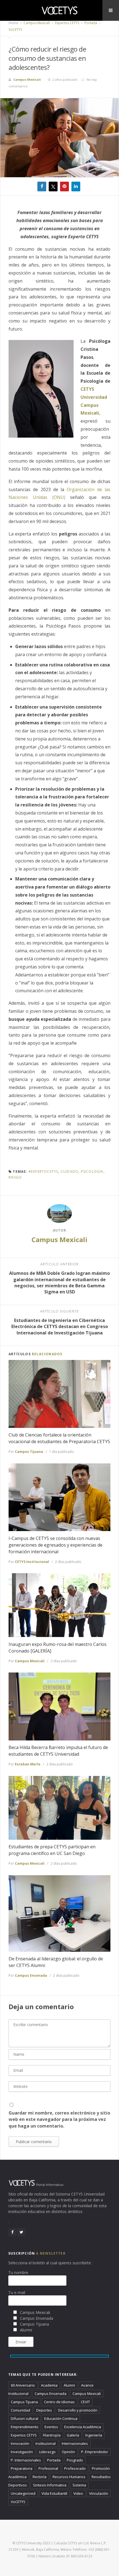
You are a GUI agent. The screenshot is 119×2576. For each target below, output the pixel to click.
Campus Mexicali (36, 23)
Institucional (46, 2443)
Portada (90, 23)
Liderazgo (47, 2452)
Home (13, 23)
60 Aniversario (23, 2385)
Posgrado (75, 2460)
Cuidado (69, 1172)
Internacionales (75, 2443)
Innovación (20, 2443)
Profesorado (75, 2468)
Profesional (48, 2468)
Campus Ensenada (31, 1975)
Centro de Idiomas (59, 2402)
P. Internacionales (26, 2460)
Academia (49, 2385)
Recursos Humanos (69, 2477)
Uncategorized (23, 2493)
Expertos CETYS (67, 23)
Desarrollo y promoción (78, 2410)
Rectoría (40, 2477)
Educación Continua (61, 2418)
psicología (92, 1172)
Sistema (79, 2485)
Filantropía (52, 2435)
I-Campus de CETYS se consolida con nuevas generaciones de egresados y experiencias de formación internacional (55, 1545)
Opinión (68, 2452)
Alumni (69, 2385)
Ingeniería (94, 2435)
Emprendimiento (25, 2427)
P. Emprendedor (95, 2452)
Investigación (22, 2452)
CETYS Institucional (32, 1562)
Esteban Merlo (28, 1764)
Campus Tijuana (29, 1452)
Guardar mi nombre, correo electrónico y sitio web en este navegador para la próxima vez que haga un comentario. (59, 2119)
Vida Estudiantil (54, 2493)
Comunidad (20, 2410)
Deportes (44, 2410)
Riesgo (15, 1177)
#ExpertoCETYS (43, 1172)
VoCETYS (15, 30)
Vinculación (99, 2493)
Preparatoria (22, 2468)
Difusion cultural (24, 2418)
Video (78, 2493)
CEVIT (85, 2402)
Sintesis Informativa (50, 2485)
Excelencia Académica (83, 2427)
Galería (73, 2435)
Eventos (51, 2427)
